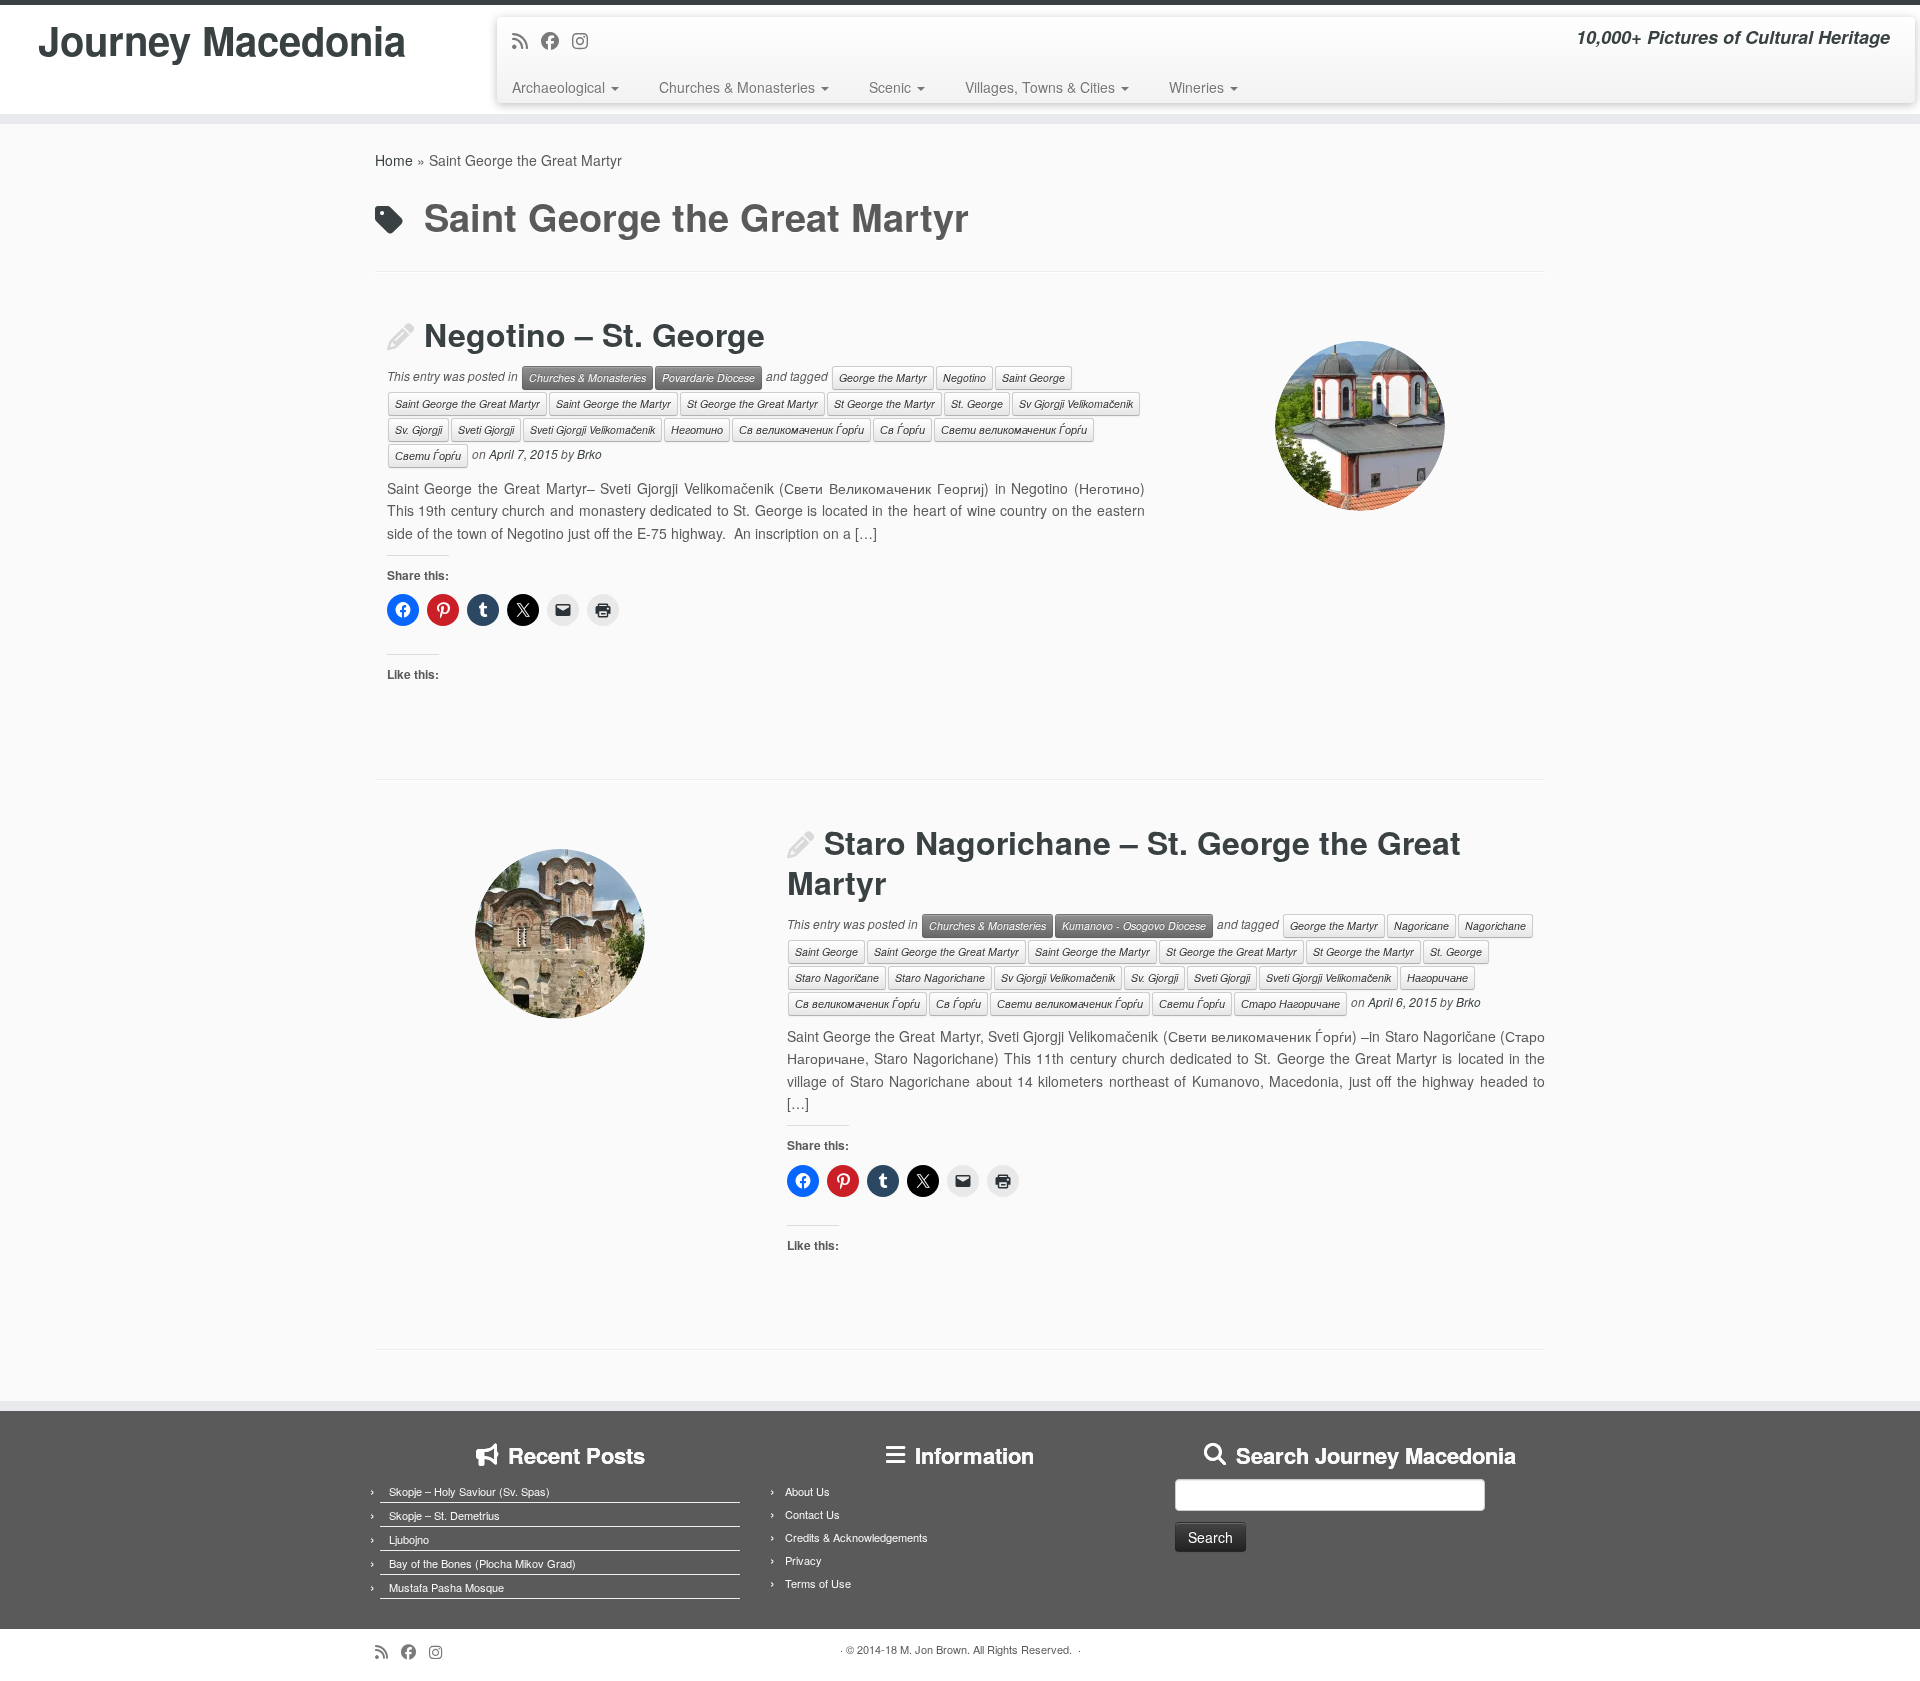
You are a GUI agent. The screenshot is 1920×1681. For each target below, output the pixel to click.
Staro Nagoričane (837, 977)
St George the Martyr (884, 403)
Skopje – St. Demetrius (444, 1515)
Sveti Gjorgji (486, 429)
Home (394, 160)
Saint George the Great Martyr (467, 403)
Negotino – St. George (594, 334)
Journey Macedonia (222, 40)
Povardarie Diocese (708, 377)
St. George (977, 403)
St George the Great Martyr (752, 403)
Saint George (1033, 377)
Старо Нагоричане (1290, 1003)
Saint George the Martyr (613, 403)
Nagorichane (1495, 925)
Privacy (803, 1560)
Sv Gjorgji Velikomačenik (1076, 403)
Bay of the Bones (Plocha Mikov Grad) (482, 1563)
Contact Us (812, 1514)
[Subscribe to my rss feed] (526, 40)
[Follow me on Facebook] (556, 40)
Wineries (1198, 87)
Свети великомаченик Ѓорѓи (1014, 429)
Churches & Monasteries (739, 87)
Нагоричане (1437, 977)
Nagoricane (1421, 925)
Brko (589, 453)
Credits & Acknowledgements (856, 1537)
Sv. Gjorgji (418, 429)
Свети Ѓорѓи (428, 455)
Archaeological (560, 87)
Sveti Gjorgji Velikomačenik (592, 429)
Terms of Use (818, 1583)
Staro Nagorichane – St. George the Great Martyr (1124, 862)
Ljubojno (409, 1539)
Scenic (892, 87)
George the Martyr (883, 377)
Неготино (697, 429)
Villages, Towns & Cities (1042, 87)
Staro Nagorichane (940, 977)
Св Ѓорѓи (902, 429)
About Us (807, 1491)
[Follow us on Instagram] (586, 40)
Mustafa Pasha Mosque (446, 1587)
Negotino (964, 377)
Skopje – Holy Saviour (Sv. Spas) (469, 1491)
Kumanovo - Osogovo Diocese (1134, 925)
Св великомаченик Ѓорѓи (801, 429)
